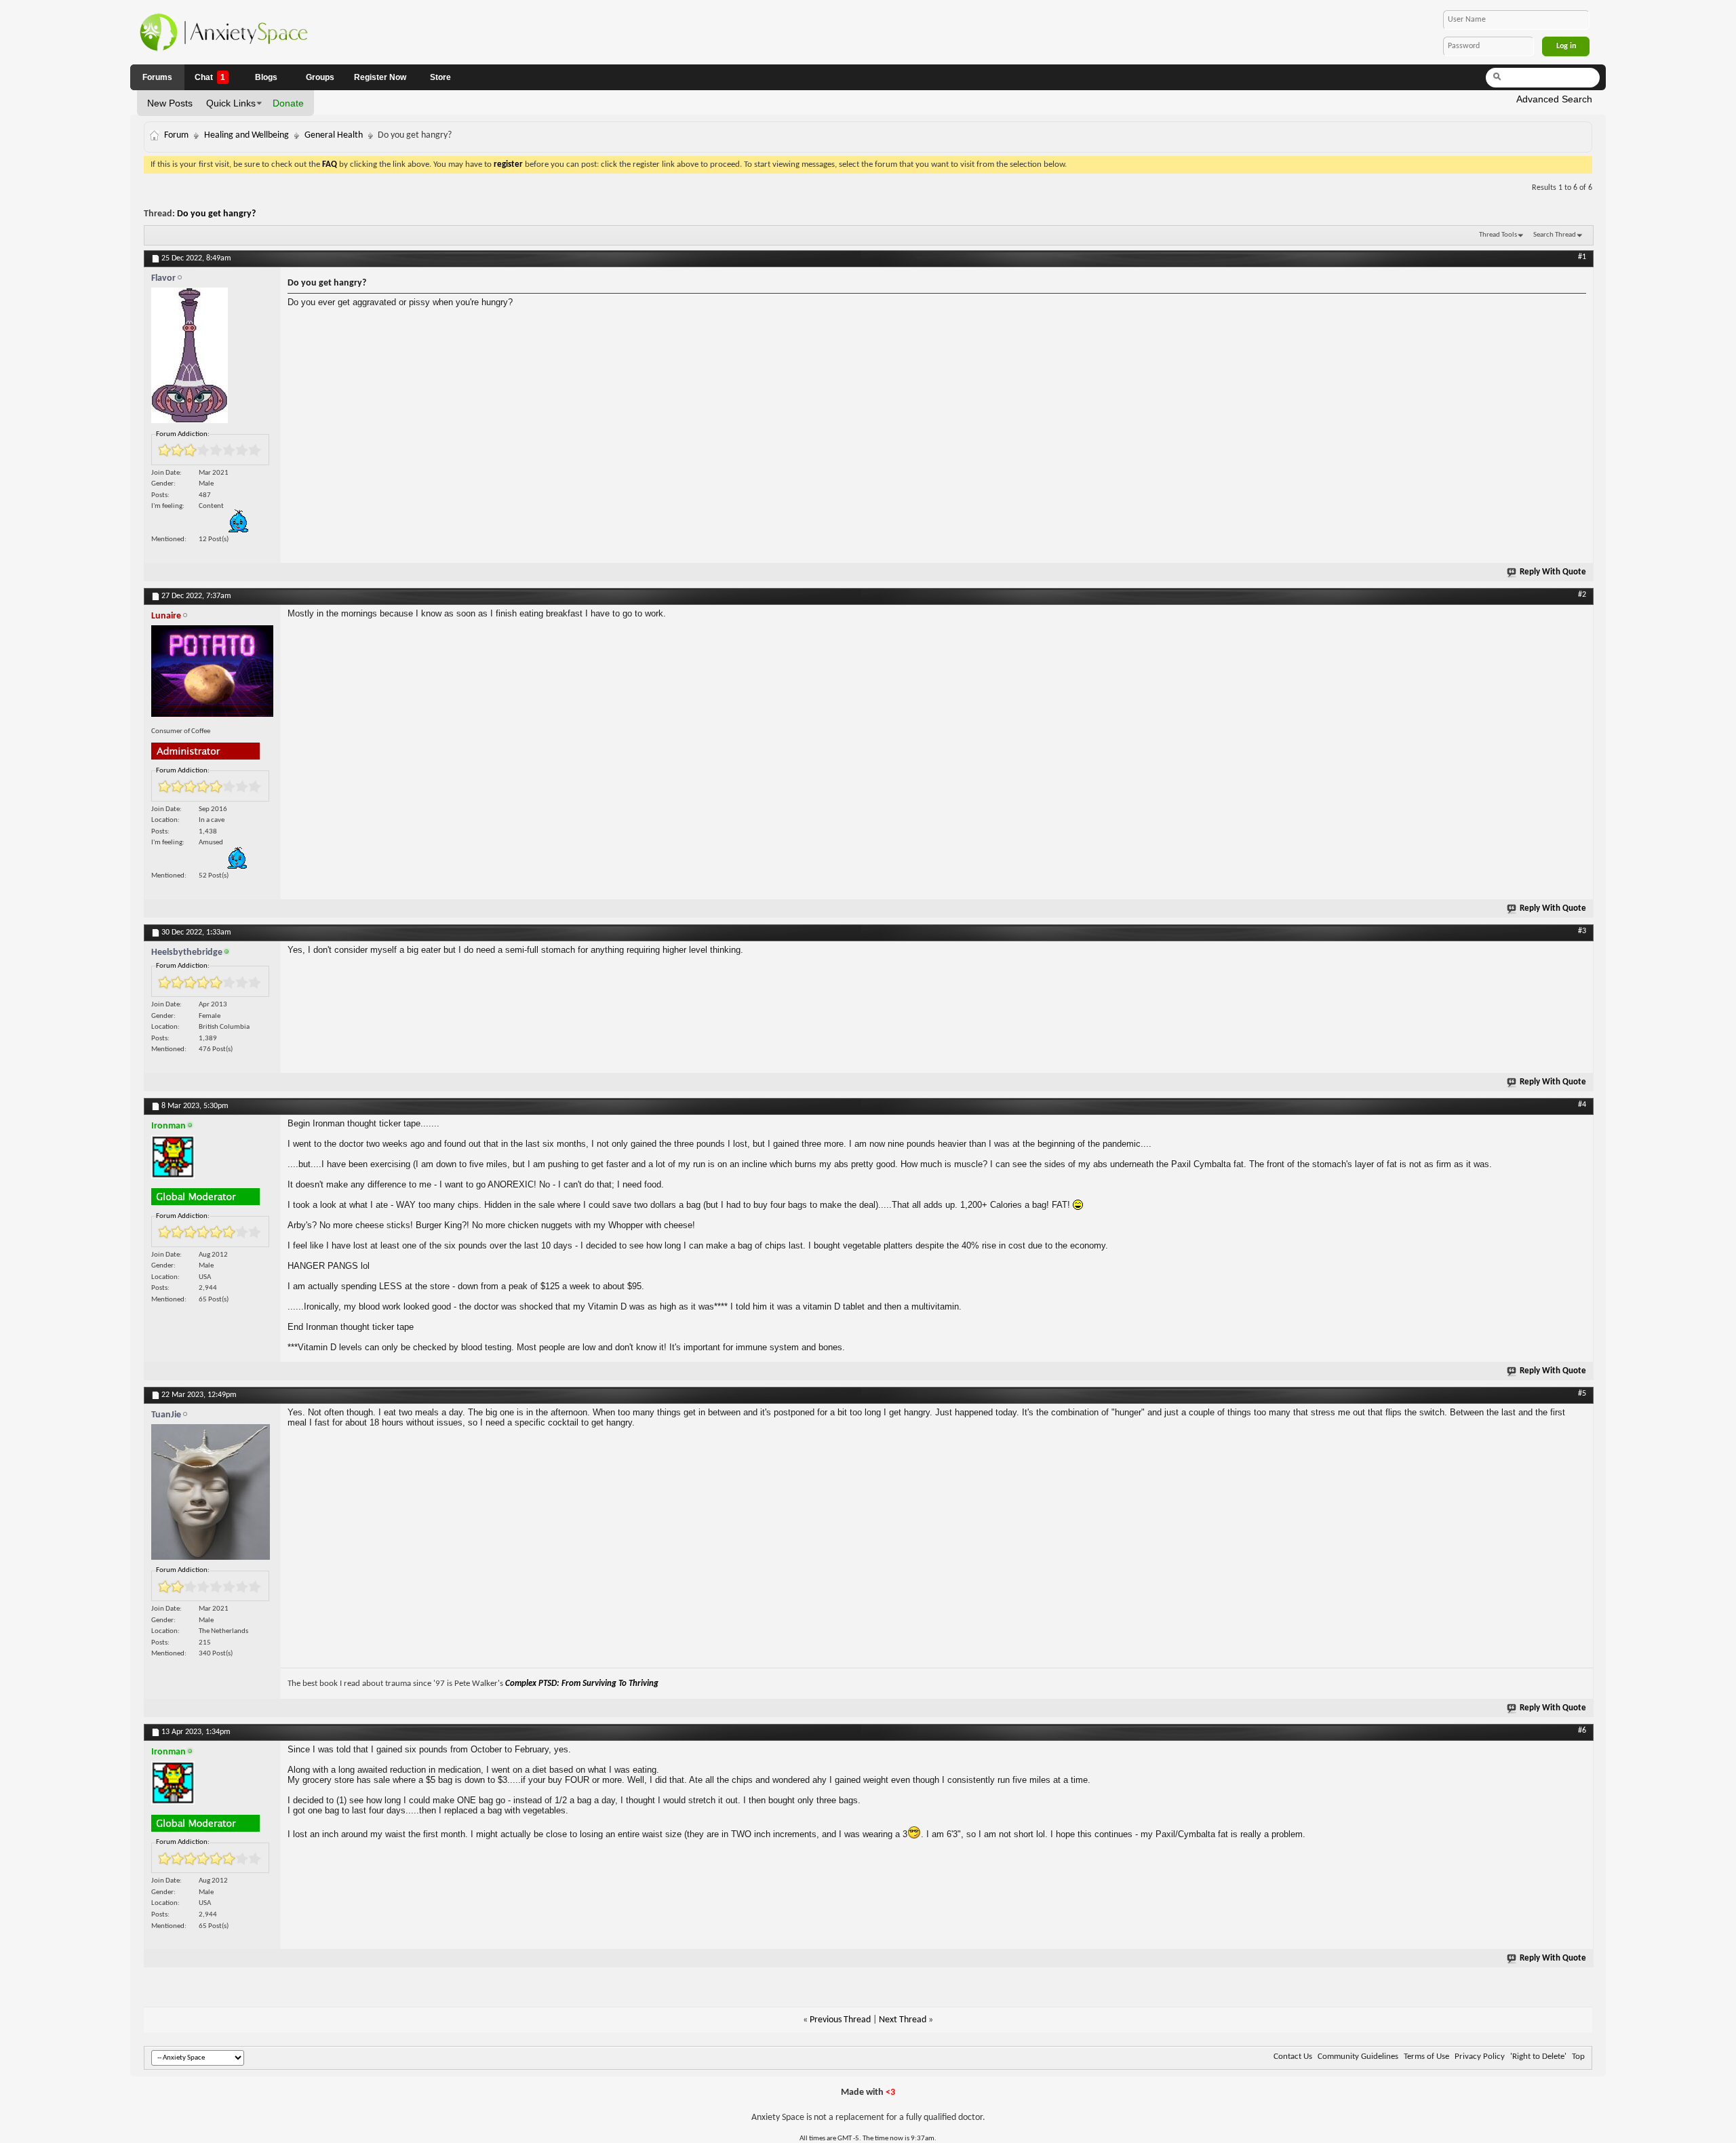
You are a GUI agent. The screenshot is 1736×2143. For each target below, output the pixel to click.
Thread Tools (1498, 235)
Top (1578, 2057)
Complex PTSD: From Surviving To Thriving (582, 1684)
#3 (1582, 931)
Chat (210, 77)
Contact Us (1293, 2057)
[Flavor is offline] (212, 359)
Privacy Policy (1480, 2057)
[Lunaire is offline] (212, 674)
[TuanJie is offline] (212, 1495)
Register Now (380, 77)
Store (440, 77)
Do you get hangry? (216, 214)
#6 (1582, 1731)
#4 (1582, 1105)
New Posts (170, 103)
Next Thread (903, 2020)
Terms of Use (1426, 2057)
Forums (157, 77)
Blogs (266, 77)
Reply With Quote (1553, 572)
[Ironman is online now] (212, 1160)
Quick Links (231, 103)
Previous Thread (840, 2020)
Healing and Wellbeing (246, 135)
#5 (1582, 1394)
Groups (320, 77)
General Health (334, 135)
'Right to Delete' (1538, 2057)
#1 (1582, 257)
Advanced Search (1554, 99)
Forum (176, 135)
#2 (1582, 595)
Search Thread (1555, 235)
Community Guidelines (1358, 2057)
